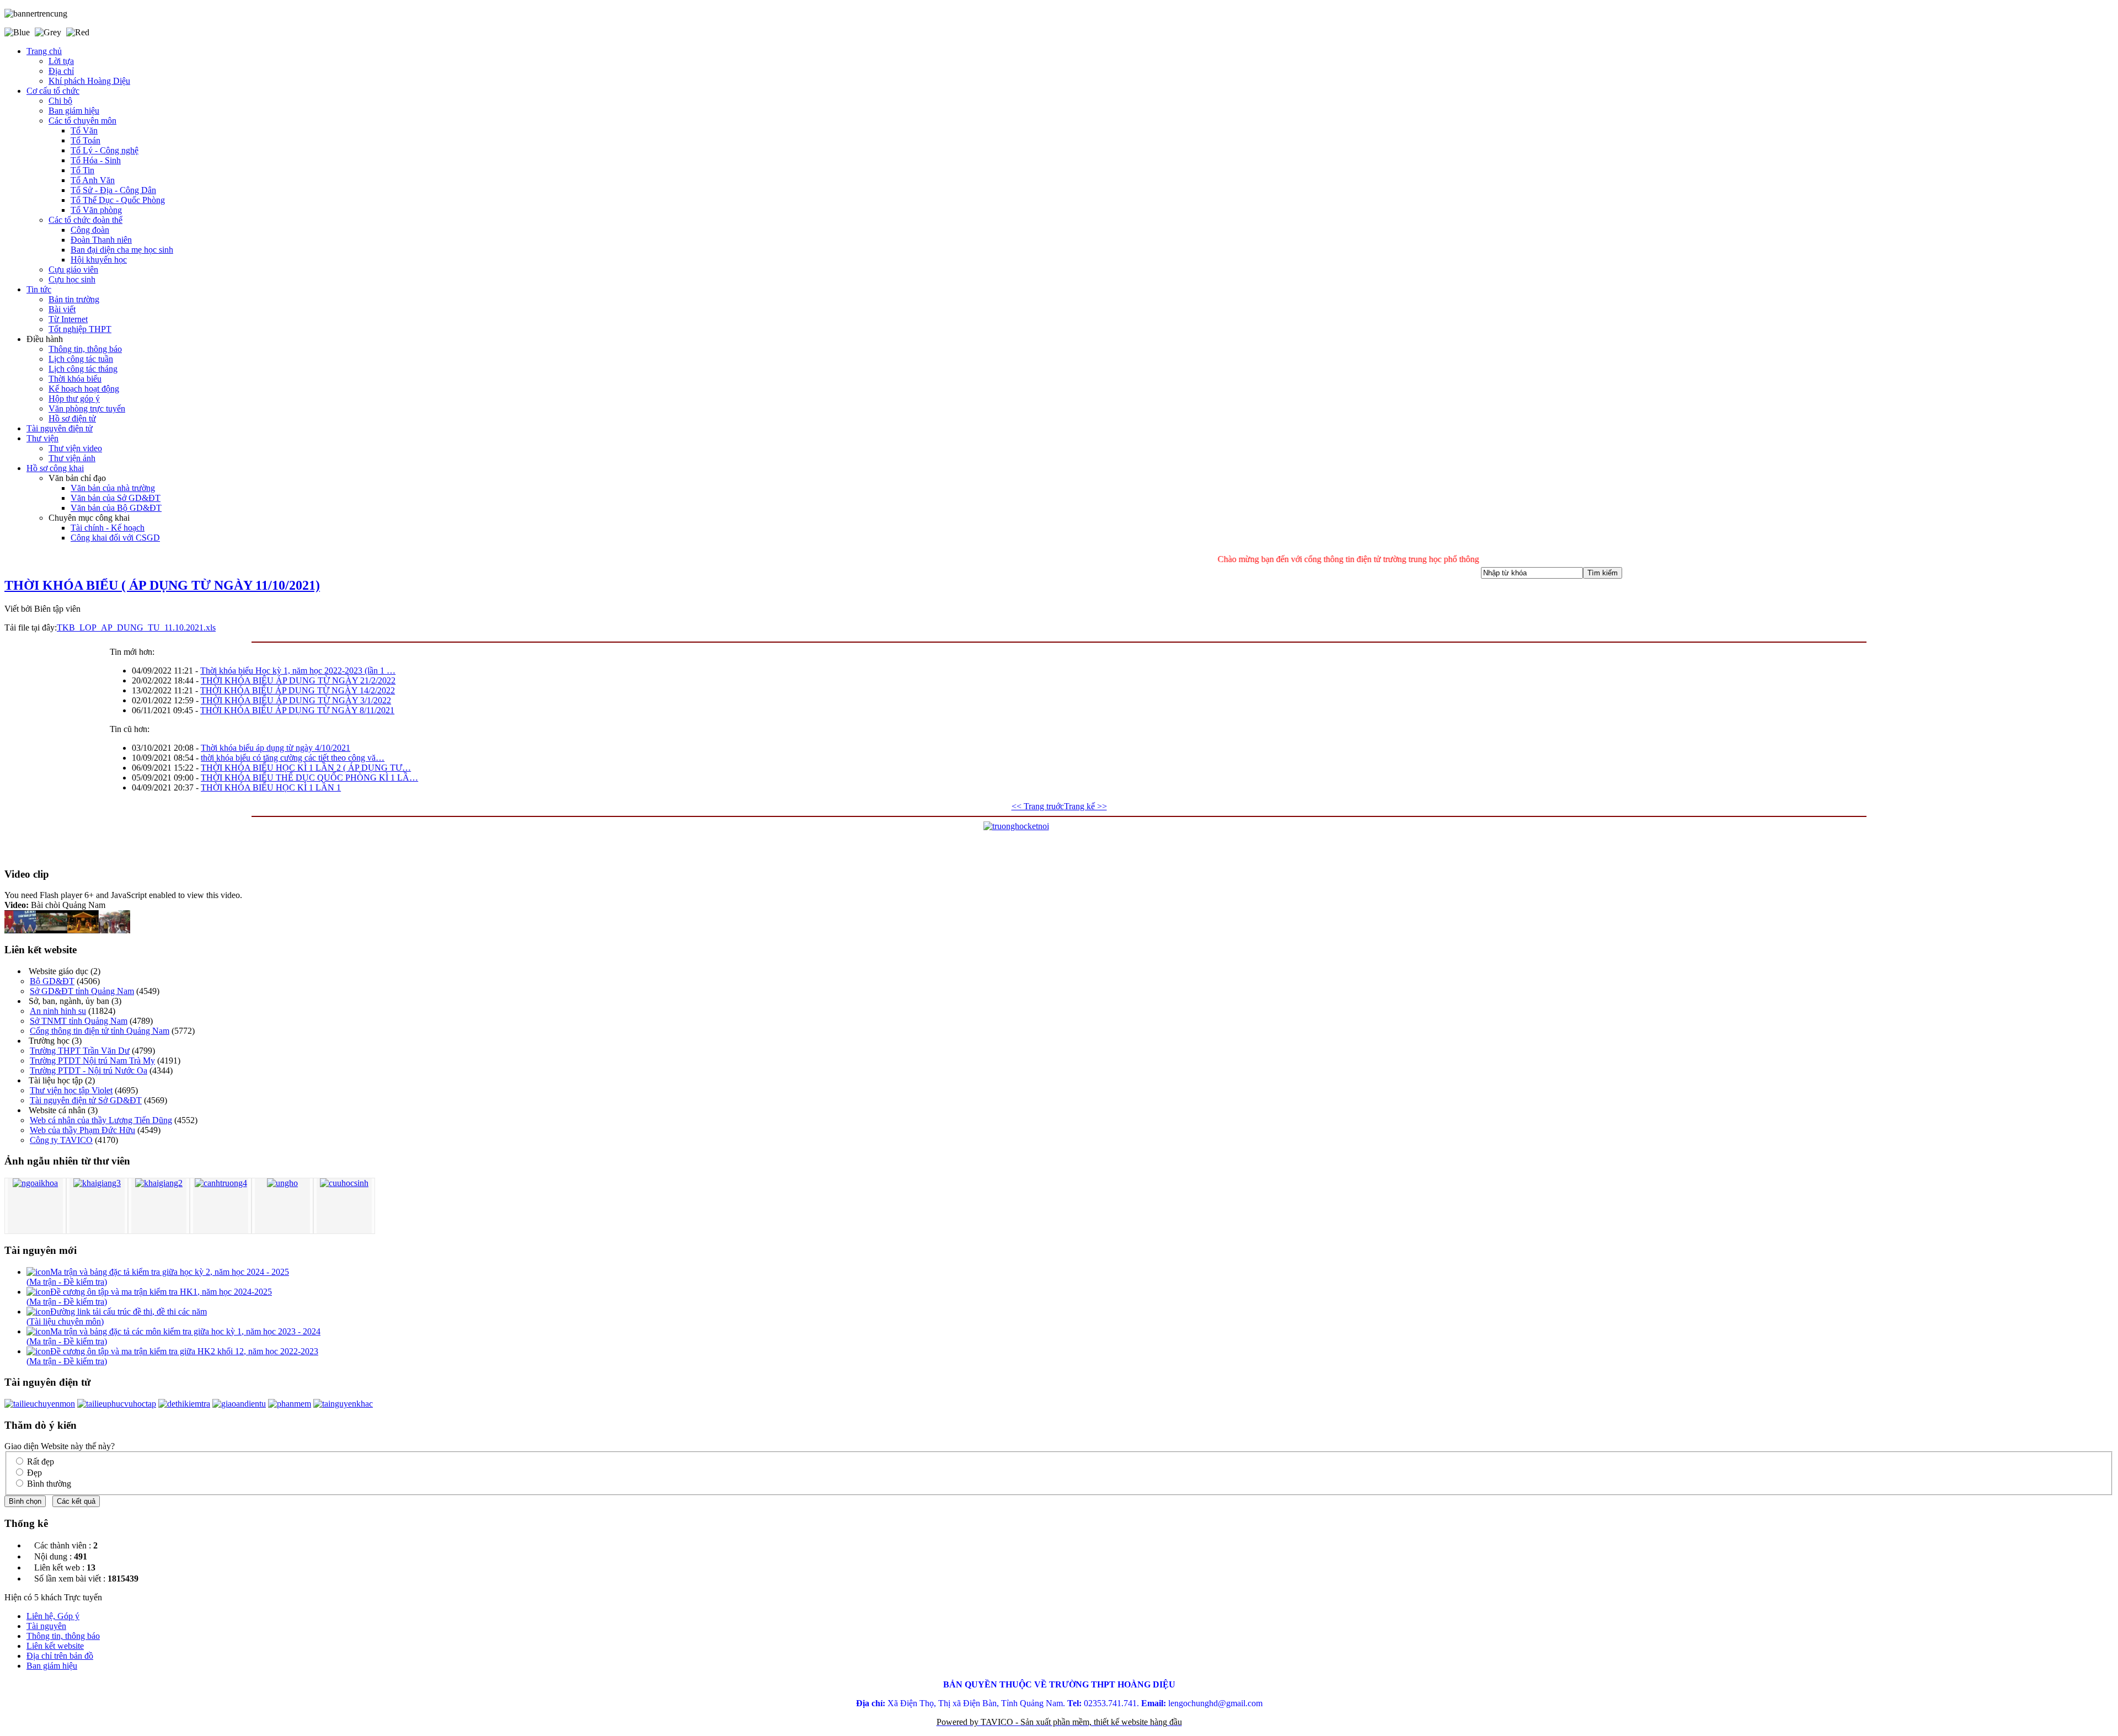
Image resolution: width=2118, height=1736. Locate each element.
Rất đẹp (41, 1462)
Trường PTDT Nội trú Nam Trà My (92, 1061)
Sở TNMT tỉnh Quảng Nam (79, 1021)
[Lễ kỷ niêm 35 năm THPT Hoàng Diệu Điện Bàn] (20, 930)
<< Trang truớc (1038, 806)
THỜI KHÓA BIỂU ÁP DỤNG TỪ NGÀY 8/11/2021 (297, 710)
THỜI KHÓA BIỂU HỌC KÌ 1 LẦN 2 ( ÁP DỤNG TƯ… (306, 768)
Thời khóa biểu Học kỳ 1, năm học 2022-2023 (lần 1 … (298, 671)
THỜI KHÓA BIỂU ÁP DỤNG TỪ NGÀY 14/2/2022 (298, 690)
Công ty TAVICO (61, 1140)
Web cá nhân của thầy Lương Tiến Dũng (101, 1120)
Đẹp (34, 1473)
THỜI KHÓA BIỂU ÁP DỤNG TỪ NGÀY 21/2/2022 (298, 680)
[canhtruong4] (221, 1183)
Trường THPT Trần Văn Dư (80, 1051)
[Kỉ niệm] (52, 930)
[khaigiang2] (159, 1183)
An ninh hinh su (58, 1011)
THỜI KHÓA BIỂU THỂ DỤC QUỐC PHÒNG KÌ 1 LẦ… (309, 778)
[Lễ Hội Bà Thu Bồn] (114, 930)
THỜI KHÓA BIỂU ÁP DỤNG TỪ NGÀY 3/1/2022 (296, 700)
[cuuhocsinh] (344, 1183)
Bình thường (49, 1484)
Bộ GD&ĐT (52, 981)
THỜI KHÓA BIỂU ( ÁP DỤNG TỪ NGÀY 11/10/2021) (162, 585)
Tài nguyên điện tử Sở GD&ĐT (86, 1100)
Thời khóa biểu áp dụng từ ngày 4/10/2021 (276, 748)
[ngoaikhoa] (35, 1183)
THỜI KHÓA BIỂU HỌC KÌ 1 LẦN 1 (271, 787)
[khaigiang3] (97, 1183)
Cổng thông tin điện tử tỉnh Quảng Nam (100, 1031)
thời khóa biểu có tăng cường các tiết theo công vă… (293, 758)
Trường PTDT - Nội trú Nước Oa (89, 1070)
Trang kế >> (1085, 806)
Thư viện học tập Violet (71, 1090)
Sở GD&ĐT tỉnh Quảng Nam (82, 991)
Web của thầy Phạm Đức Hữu (82, 1130)
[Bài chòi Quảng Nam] (83, 930)
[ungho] (282, 1183)
